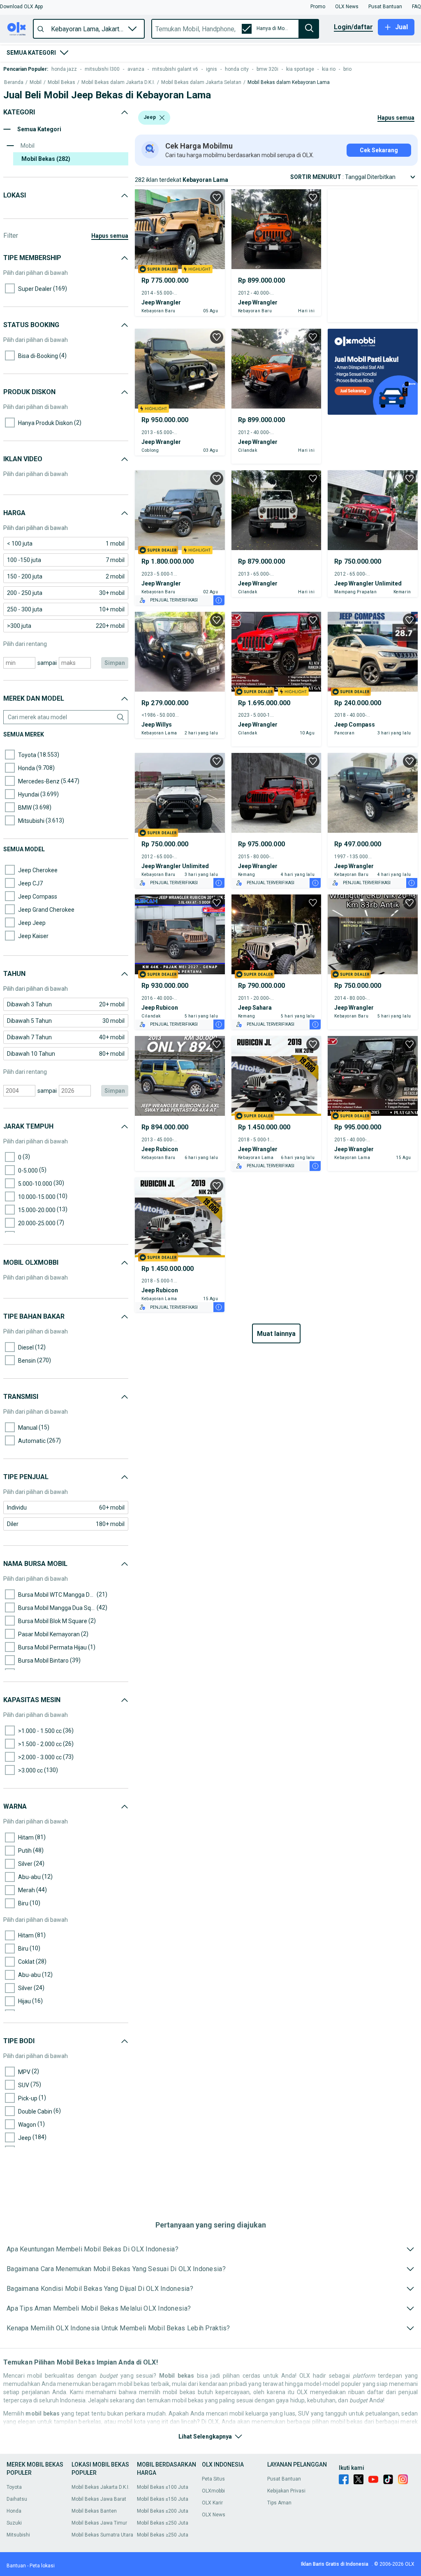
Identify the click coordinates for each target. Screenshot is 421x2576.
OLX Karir (212, 2503)
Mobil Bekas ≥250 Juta (163, 2535)
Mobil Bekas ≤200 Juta (163, 2511)
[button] (21, 7)
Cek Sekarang (379, 150)
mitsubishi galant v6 (175, 69)
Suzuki (14, 2523)
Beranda (14, 82)
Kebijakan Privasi (286, 2491)
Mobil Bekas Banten (94, 2511)
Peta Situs (213, 2479)
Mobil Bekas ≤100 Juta (163, 2487)
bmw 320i (267, 69)
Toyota (14, 2487)
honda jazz (64, 69)
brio (347, 69)
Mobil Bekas (61, 82)
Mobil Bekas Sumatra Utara (102, 2535)
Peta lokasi (42, 2566)
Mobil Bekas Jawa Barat (99, 2499)
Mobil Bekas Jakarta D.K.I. (101, 2487)
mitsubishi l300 (102, 69)
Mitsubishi (18, 2535)
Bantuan (16, 2566)
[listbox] (162, 118)
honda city (237, 69)
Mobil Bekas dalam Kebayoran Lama (289, 82)
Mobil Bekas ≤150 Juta (163, 2499)
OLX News (214, 2515)
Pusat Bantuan (284, 2479)
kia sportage (300, 69)
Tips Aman (279, 2503)
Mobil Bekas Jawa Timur (99, 2523)
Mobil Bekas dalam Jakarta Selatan (201, 82)
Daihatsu (17, 2499)
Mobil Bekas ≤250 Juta (163, 2523)
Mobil (36, 82)
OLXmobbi (213, 2491)
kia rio (329, 69)
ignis (212, 69)
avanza (136, 69)
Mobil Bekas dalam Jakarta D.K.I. (118, 82)
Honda (14, 2511)
